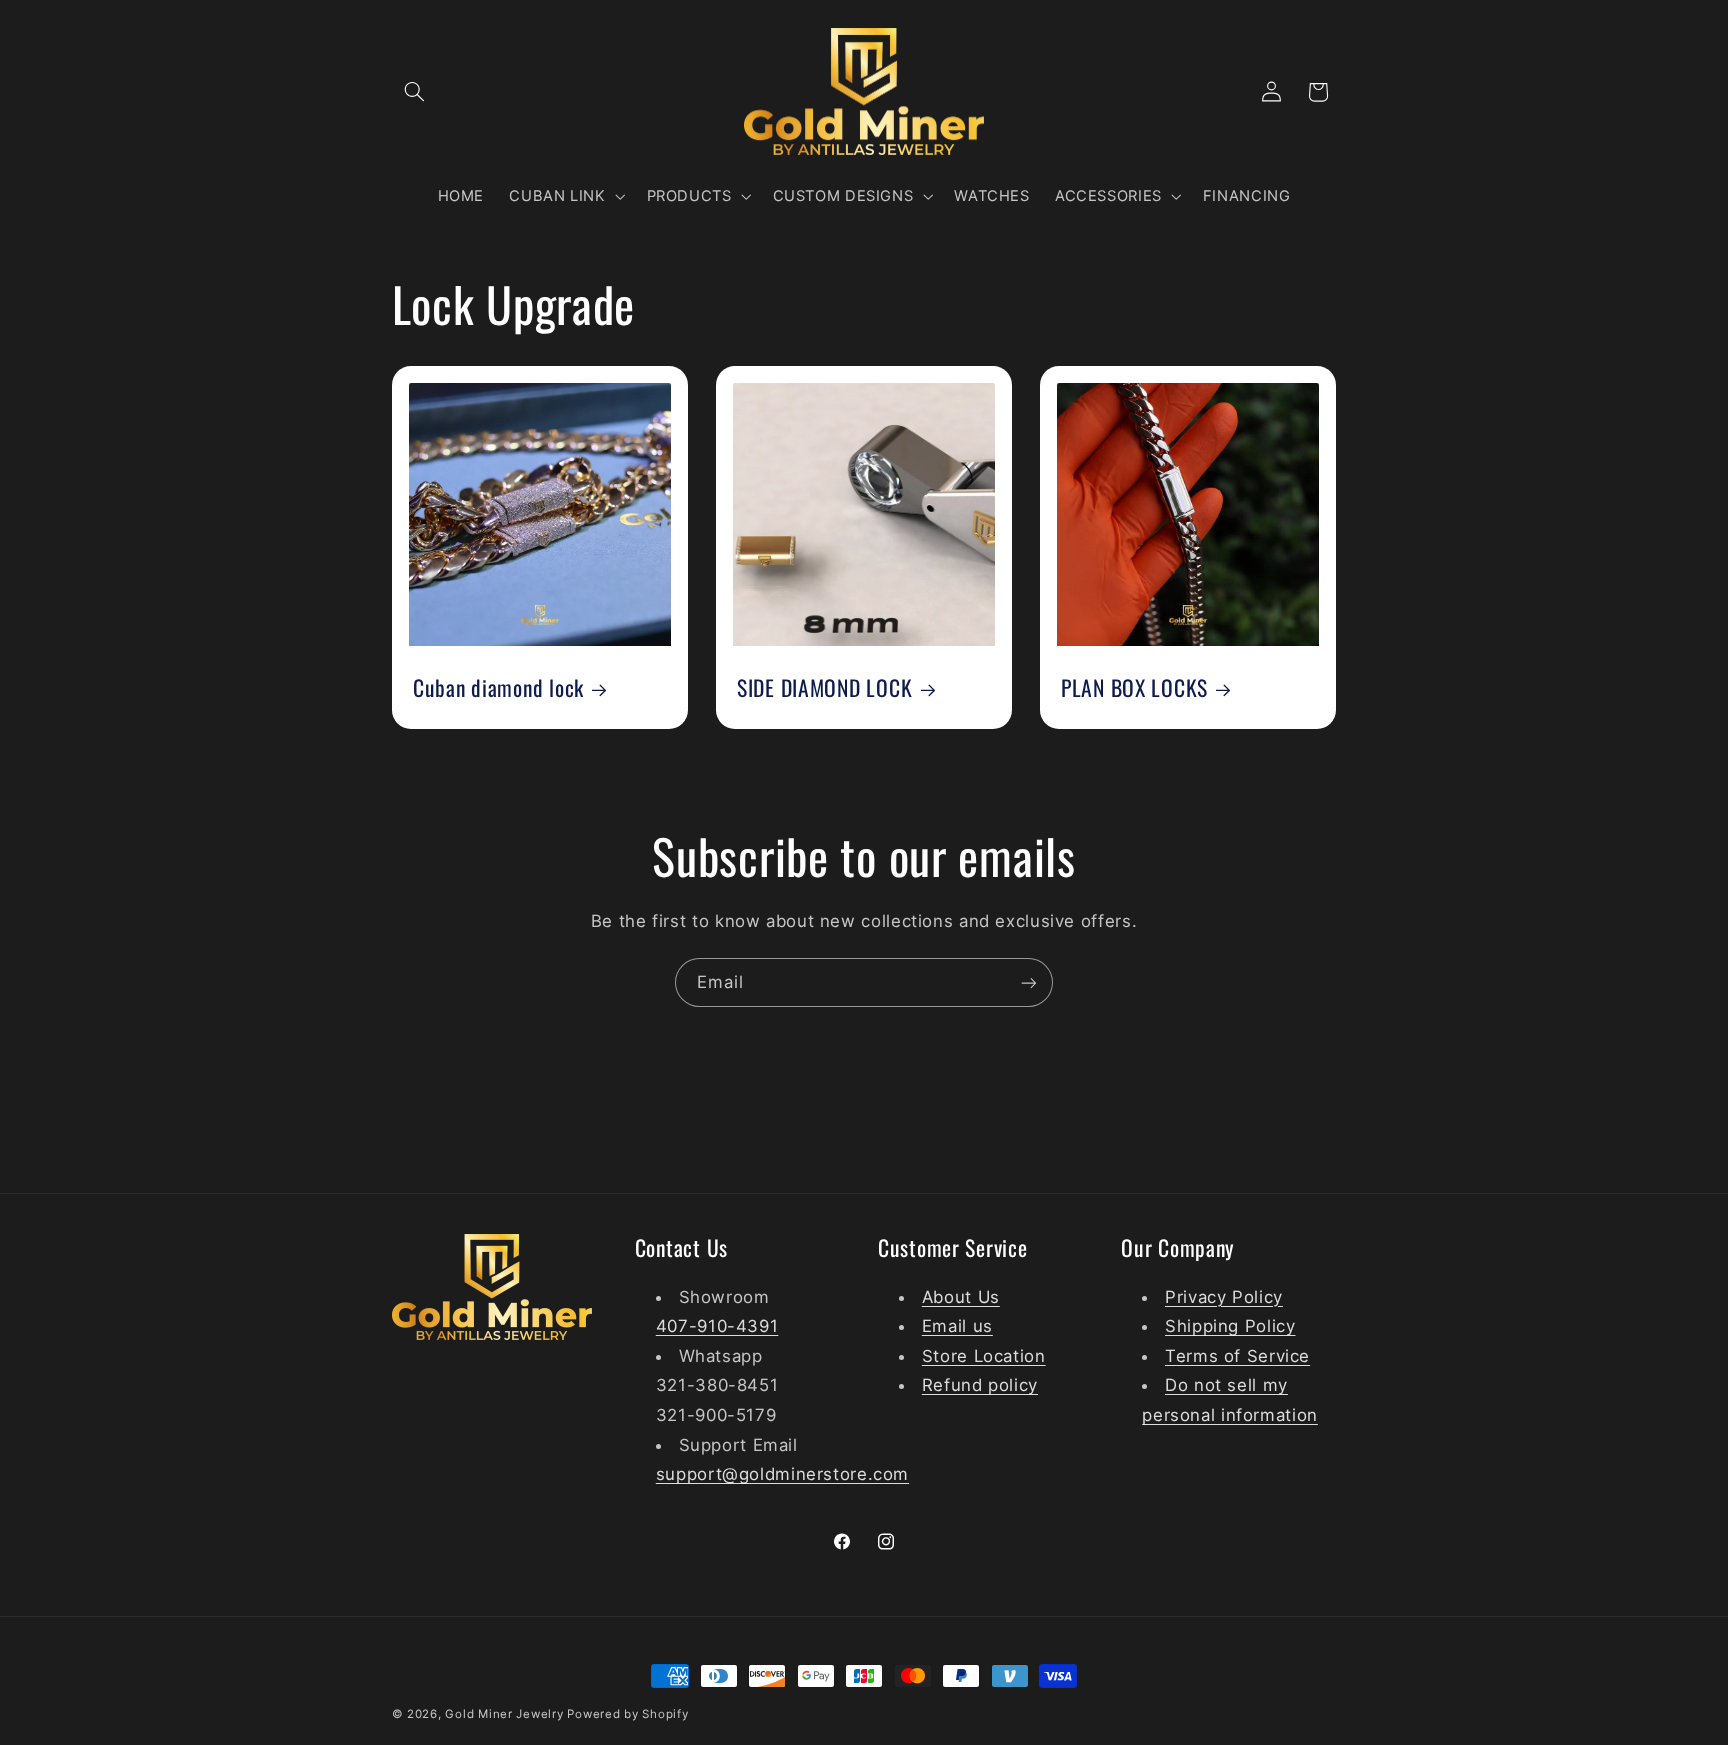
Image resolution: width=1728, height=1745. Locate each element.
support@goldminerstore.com (782, 1473)
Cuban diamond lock (498, 687)
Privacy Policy (1224, 1296)
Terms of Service (1237, 1355)
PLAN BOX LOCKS (1134, 687)
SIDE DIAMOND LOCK (824, 687)
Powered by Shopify (627, 1714)
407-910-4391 (717, 1325)
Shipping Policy (1230, 1325)
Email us (957, 1325)
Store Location (984, 1355)
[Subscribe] (1029, 982)
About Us (961, 1296)
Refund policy (980, 1385)
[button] (415, 92)
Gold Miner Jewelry (506, 1714)
